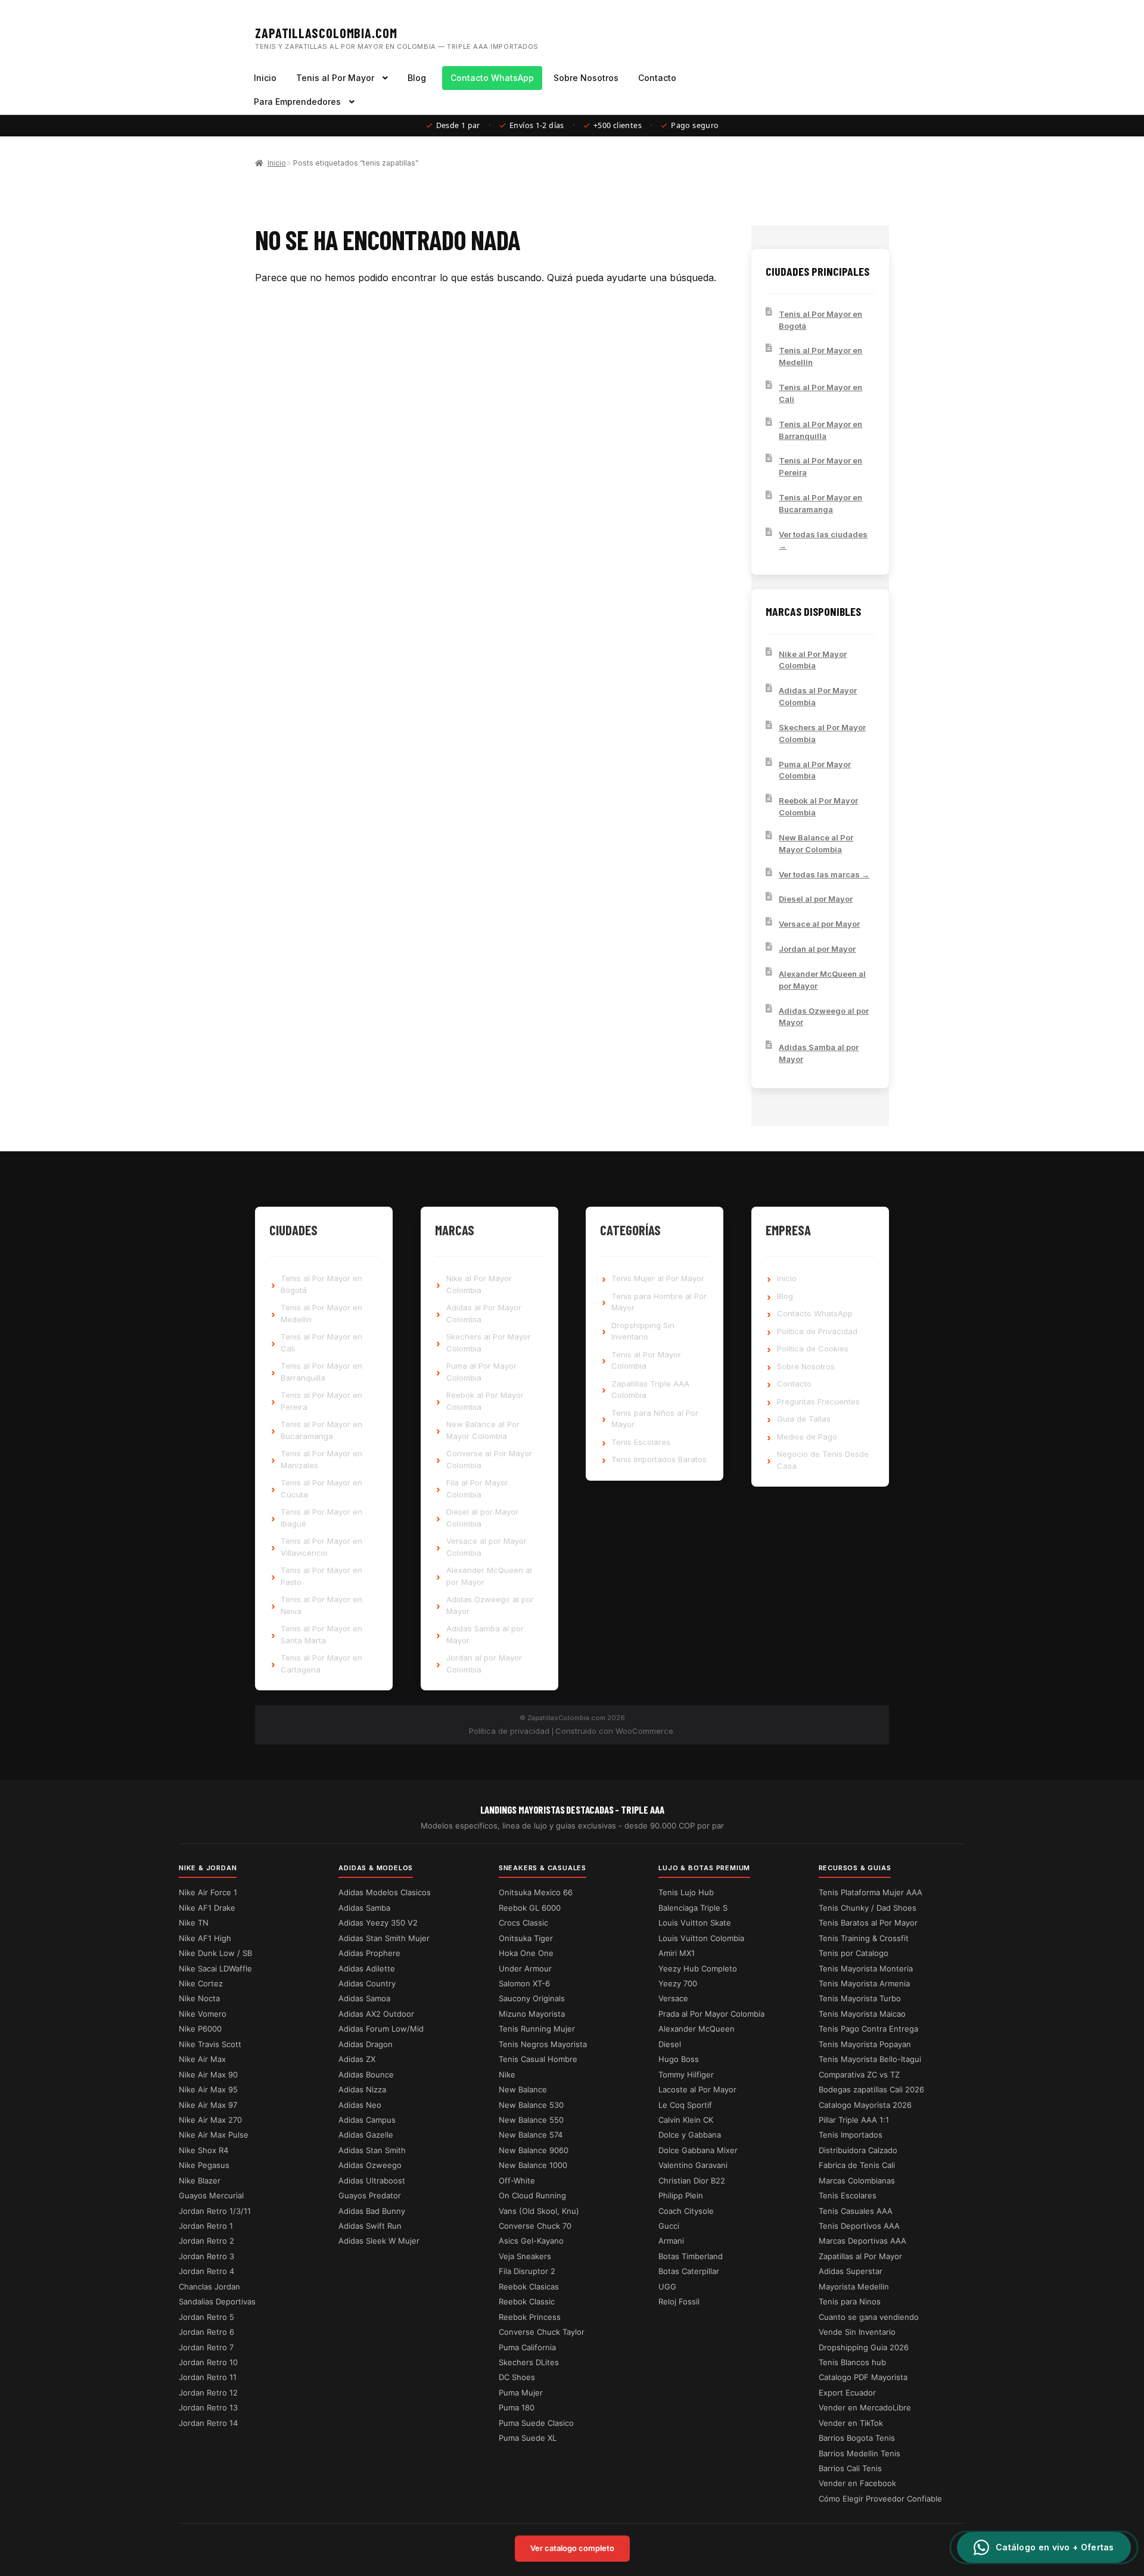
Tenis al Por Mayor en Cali (820, 393)
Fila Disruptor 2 (527, 2271)
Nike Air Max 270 (210, 2120)
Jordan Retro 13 (208, 2407)
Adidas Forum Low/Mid (381, 2029)
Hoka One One (526, 1953)
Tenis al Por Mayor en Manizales (321, 1459)
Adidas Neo (360, 2105)
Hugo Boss (679, 2059)
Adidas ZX (357, 2059)
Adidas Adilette (367, 1968)
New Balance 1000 (533, 2165)
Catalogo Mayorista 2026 (865, 2105)
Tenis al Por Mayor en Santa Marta (321, 1634)
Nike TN (194, 1923)
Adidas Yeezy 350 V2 (378, 1923)
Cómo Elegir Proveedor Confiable (880, 2499)
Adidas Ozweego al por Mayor (824, 1017)
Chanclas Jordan (209, 2287)
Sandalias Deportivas (217, 2301)
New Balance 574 (531, 2135)
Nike (507, 2074)
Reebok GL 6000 (530, 1908)
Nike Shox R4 (203, 2150)
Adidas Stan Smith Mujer (384, 1938)
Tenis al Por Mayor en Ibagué (321, 1518)
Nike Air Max (202, 2059)
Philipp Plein (681, 2195)
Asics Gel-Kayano (531, 2241)
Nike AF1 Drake (207, 1908)
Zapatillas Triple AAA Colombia (650, 1390)
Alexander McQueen (697, 2029)
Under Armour (525, 1968)
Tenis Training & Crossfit (864, 1938)
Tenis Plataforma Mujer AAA (871, 1892)
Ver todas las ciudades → (823, 540)
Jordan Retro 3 (206, 2256)
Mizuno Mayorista (532, 2014)
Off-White (517, 2181)
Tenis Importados (851, 2135)
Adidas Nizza (362, 2089)
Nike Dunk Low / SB (215, 1953)
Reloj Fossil (679, 2301)
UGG (667, 2287)
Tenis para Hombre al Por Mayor (659, 1302)
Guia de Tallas (804, 1419)
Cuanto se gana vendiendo (869, 2317)
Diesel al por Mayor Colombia (482, 1518)
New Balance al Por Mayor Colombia (816, 843)
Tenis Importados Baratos (659, 1459)
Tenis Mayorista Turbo (860, 1998)
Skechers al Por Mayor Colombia (822, 733)
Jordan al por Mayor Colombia (484, 1664)
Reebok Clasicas (529, 2287)
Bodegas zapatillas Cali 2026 (871, 2089)
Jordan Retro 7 (206, 2347)
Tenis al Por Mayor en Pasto (321, 1576)
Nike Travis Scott (210, 2044)
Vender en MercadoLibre (865, 2407)
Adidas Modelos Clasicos (385, 1892)
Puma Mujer (521, 2393)
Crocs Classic (523, 1923)
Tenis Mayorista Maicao (862, 2014)
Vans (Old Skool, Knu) (539, 2211)
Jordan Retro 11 (208, 2377)
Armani (671, 2241)
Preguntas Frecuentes (818, 1401)
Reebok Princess (530, 2317)
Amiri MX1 (677, 1953)
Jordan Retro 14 (208, 2423)
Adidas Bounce (366, 2074)
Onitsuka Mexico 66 (536, 1892)
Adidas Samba (364, 1908)
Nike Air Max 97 (208, 2105)
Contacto (657, 78)
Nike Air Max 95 (208, 2089)
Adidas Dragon (366, 2044)
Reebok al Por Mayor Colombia (818, 806)
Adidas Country (367, 1983)
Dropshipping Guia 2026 (864, 2347)
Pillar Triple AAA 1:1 (854, 2120)
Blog (417, 78)
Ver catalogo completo (572, 2548)
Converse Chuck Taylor (542, 2332)
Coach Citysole (686, 2211)
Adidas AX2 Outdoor (376, 2014)
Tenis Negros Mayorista (543, 2044)
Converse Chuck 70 (535, 2226)
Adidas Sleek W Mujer (379, 2241)
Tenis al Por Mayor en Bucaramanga (820, 503)
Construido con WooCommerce (614, 1731)
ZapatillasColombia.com (326, 33)
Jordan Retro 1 (206, 2226)
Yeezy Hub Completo (698, 1968)
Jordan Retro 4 (206, 2271)
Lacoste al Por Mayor (697, 2089)
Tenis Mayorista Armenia (864, 1983)
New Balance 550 (531, 2120)
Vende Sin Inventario (857, 2332)
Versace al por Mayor (819, 924)
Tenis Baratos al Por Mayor (868, 1923)
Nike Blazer (200, 2181)
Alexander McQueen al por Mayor (822, 980)
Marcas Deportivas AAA (862, 2241)
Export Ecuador (847, 2393)
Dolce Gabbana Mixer (698, 2150)
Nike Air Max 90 (208, 2074)
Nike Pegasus (204, 2165)
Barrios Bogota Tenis (857, 2438)
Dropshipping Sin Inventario (643, 1331)
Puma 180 (517, 2407)
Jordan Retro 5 (206, 2317)
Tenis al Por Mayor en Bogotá (820, 320)
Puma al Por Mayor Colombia (815, 770)
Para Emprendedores (297, 102)
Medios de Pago (807, 1437)
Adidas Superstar (851, 2271)
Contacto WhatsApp (492, 78)
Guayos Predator (370, 2195)
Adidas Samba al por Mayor (819, 1053)
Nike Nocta (199, 1998)
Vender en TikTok (851, 2423)
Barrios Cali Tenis (850, 2468)
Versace (673, 1998)
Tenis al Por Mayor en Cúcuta (321, 1488)
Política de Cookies (813, 1348)
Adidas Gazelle (366, 2135)
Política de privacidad (509, 1731)
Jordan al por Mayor (817, 949)
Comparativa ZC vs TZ (859, 2074)
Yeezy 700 (678, 1983)
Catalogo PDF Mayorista (863, 2377)
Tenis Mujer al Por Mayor (658, 1278)
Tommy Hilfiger (686, 2074)
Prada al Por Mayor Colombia (711, 2014)
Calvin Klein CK (686, 2120)
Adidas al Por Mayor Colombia (818, 696)
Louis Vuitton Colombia (701, 1938)
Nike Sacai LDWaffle (215, 1968)
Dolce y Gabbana (690, 2135)
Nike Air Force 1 (208, 1892)
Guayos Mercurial (211, 2195)
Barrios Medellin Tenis (859, 2453)
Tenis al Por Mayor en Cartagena (321, 1664)
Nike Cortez (201, 1983)
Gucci (669, 2226)
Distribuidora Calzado (858, 2150)
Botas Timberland (691, 2256)
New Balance (523, 2089)
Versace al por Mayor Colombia (486, 1547)
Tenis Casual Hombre (538, 2059)
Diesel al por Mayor (816, 899)
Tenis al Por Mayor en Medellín (820, 356)
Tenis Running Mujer (537, 2029)
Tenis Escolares (641, 1442)
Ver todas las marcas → (824, 874)
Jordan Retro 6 (206, 2332)
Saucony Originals (532, 1998)
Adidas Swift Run (370, 2226)
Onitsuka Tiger (526, 1938)
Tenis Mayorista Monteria (866, 1968)
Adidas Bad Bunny (372, 2211)
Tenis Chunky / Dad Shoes (868, 1908)
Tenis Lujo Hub (686, 1892)
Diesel (670, 2044)
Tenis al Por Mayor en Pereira (820, 466)
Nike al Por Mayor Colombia (813, 660)
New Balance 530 (531, 2105)
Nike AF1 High (205, 1938)
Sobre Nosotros (586, 78)
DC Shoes (517, 2377)
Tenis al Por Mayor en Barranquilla (820, 430)
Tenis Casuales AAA (856, 2211)
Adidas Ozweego (370, 2165)
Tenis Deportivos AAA (859, 2226)
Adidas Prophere (369, 1953)
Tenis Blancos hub (852, 2362)
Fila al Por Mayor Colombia (477, 1488)
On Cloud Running (532, 2195)
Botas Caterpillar (689, 2271)
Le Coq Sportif (685, 2105)
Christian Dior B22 (692, 2181)
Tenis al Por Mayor (335, 78)
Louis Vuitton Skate (695, 1923)
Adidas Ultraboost (372, 2181)
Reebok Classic (527, 2301)
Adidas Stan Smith (372, 2150)
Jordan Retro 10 (208, 2362)
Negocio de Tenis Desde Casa (823, 1460)
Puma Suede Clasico (536, 2423)
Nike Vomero (203, 2014)
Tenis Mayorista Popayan (865, 2044)
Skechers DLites (529, 2362)
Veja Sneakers (525, 2256)
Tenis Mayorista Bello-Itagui (870, 2059)
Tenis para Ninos (850, 2301)
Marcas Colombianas (857, 2181)
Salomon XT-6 (524, 1983)
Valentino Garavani (693, 2165)
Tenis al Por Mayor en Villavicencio (321, 1547)
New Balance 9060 (534, 2150)
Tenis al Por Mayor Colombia (646, 1360)
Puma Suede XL (528, 2438)
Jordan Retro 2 (206, 2241)
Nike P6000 (200, 2029)
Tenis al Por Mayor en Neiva (321, 1605)
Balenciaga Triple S (693, 1908)
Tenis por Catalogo (854, 1953)
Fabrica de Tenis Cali (857, 2165)
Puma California (527, 2347)
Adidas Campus (367, 2120)
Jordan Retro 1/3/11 (215, 2211)
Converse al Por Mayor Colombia (489, 1459)
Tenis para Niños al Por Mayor (655, 1419)
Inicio (265, 78)
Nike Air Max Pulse (214, 2135)
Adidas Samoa (364, 1998)
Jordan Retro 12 (208, 2393)
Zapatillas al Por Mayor (860, 2256)
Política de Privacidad (817, 1331)
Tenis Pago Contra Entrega (868, 2029)
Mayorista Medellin (854, 2287)
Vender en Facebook (857, 2483)
